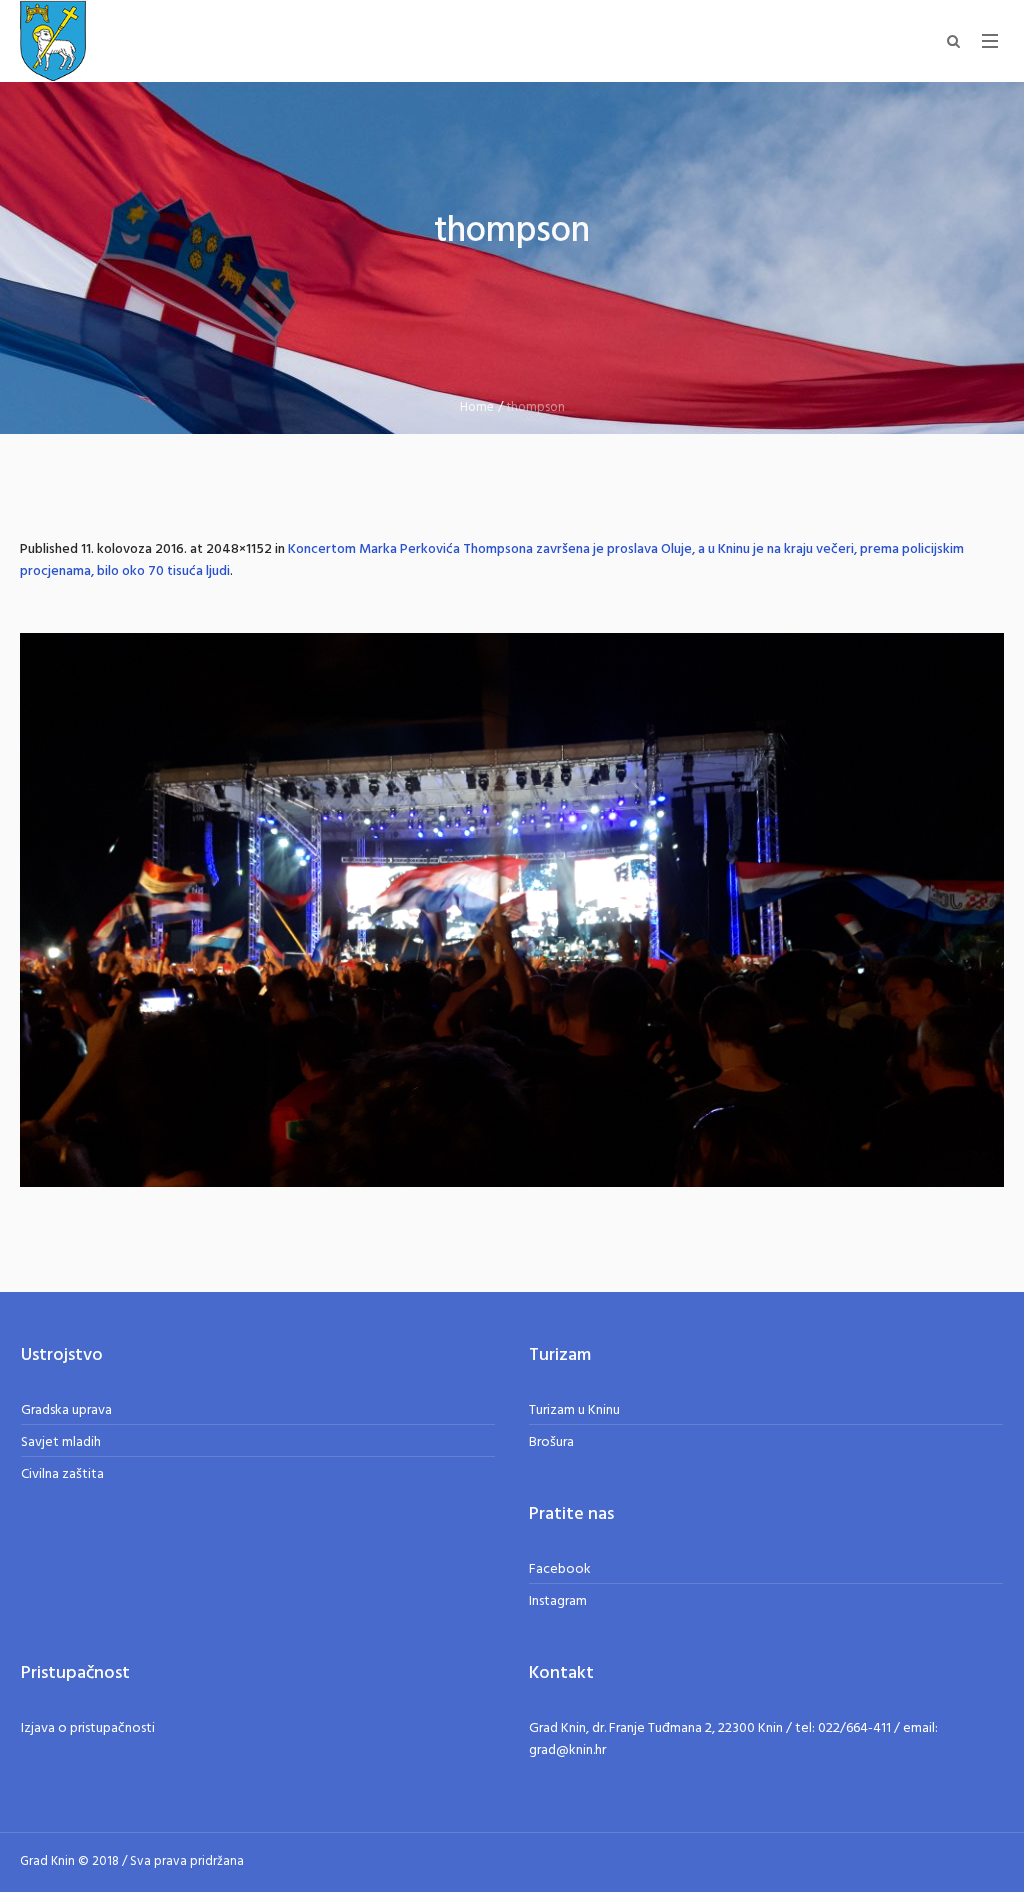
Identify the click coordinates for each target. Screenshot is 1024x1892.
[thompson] (512, 910)
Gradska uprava (66, 1410)
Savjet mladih (61, 1442)
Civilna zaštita (62, 1474)
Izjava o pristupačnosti (88, 1728)
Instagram (558, 1601)
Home (477, 407)
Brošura (551, 1442)
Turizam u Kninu (574, 1410)
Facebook (560, 1569)
